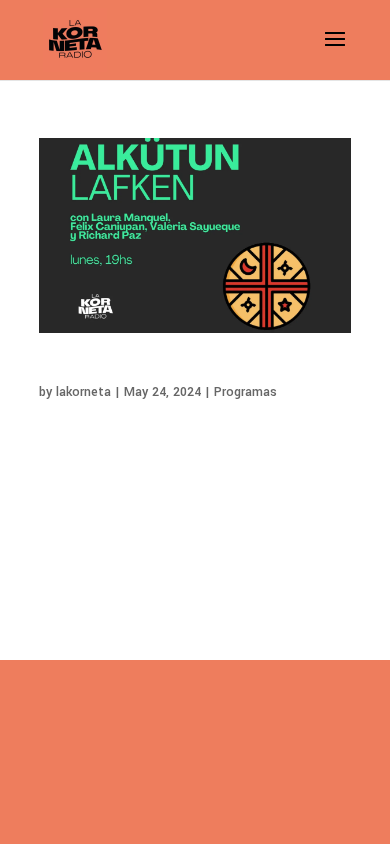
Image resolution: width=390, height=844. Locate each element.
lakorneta (83, 392)
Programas (245, 392)
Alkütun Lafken (92, 370)
